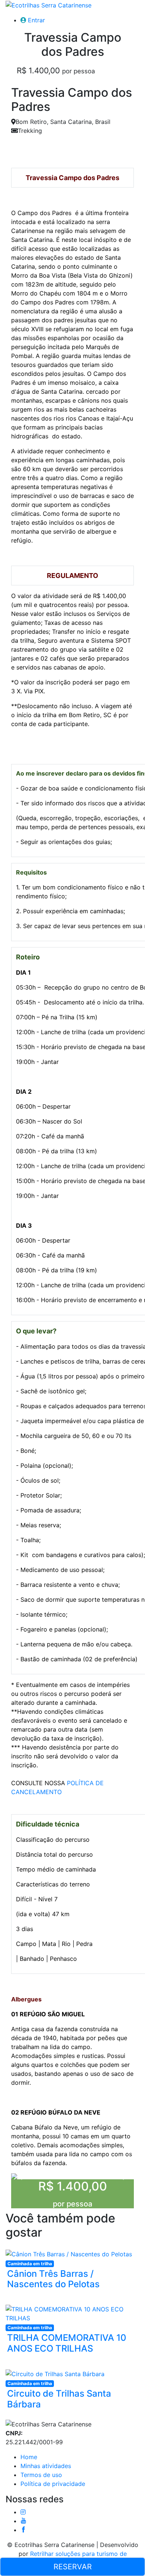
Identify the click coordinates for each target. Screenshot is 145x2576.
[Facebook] (23, 2530)
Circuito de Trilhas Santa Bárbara (59, 2399)
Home (29, 2457)
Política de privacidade (53, 2484)
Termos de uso (41, 2475)
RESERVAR (73, 2567)
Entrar (36, 20)
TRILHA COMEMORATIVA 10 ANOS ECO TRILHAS (67, 2343)
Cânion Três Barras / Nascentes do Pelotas (53, 2279)
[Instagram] (23, 2512)
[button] (20, 2176)
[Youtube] (23, 2521)
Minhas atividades (46, 2466)
